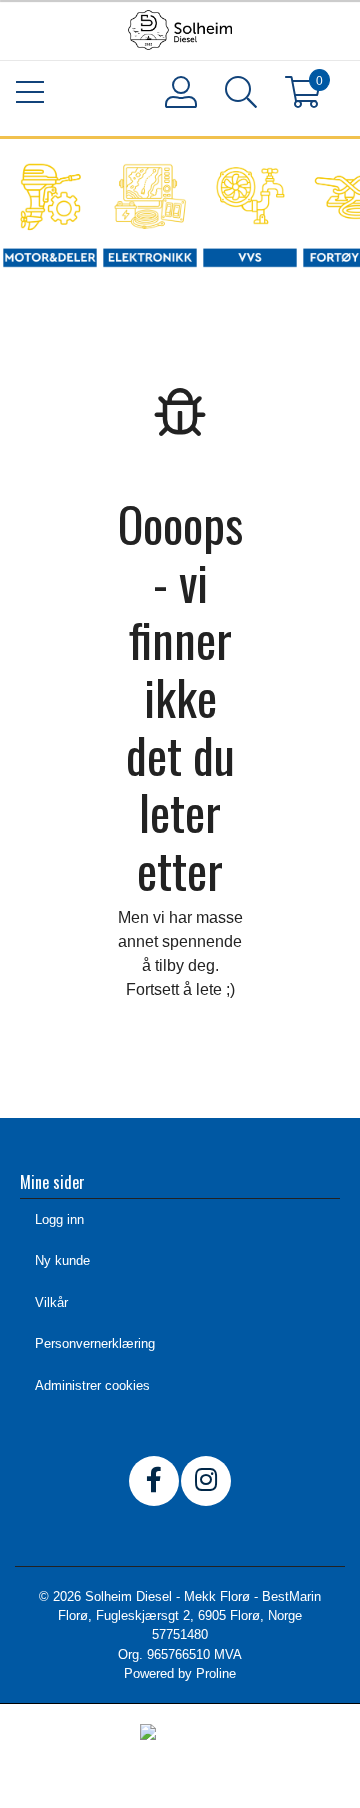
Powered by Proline (180, 1673)
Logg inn (59, 1219)
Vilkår (51, 1302)
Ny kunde (62, 1260)
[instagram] (206, 1481)
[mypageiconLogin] (180, 92)
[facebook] (154, 1481)
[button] (240, 96)
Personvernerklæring (95, 1343)
